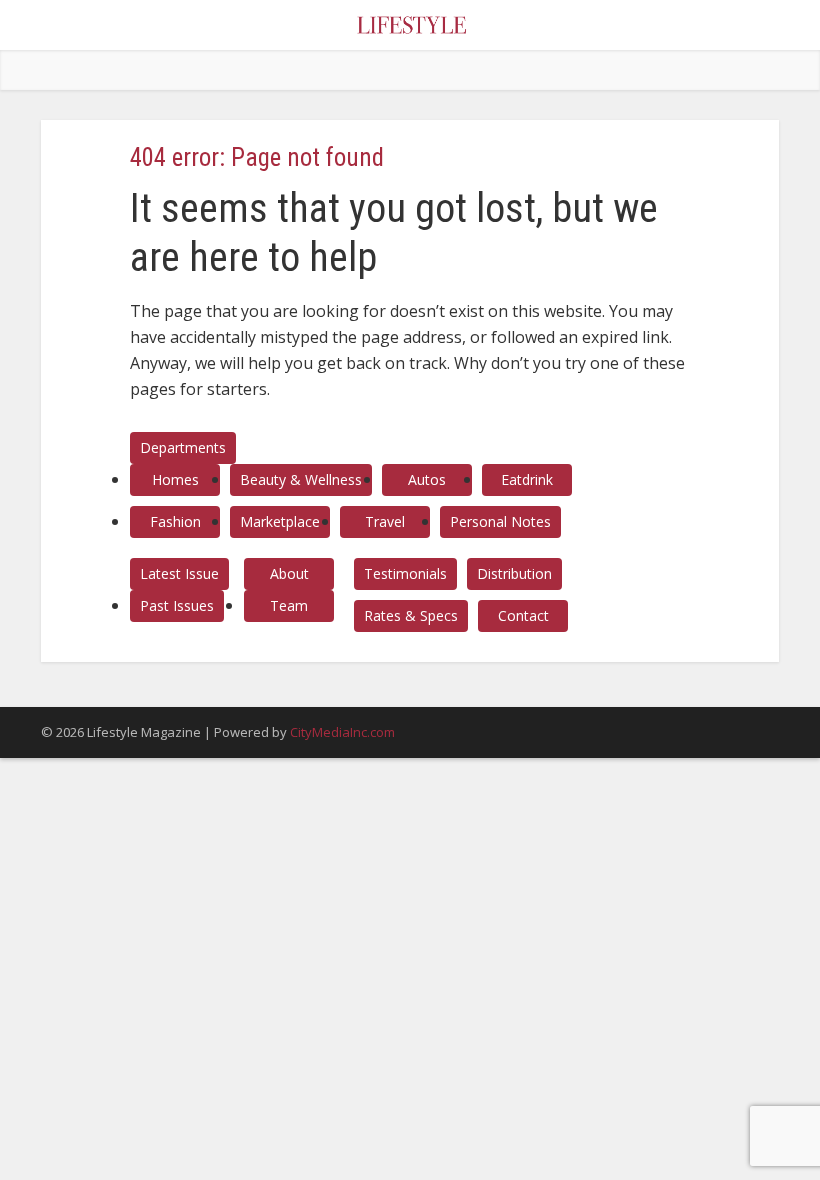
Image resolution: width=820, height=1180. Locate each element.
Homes (175, 479)
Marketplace (280, 521)
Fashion (175, 521)
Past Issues (177, 605)
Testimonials (405, 573)
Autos (427, 479)
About (289, 573)
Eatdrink (527, 479)
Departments (183, 447)
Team (289, 605)
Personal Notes (500, 521)
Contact (523, 615)
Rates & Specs (411, 615)
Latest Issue (179, 573)
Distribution (514, 573)
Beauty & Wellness (301, 479)
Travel (385, 521)
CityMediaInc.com (342, 732)
